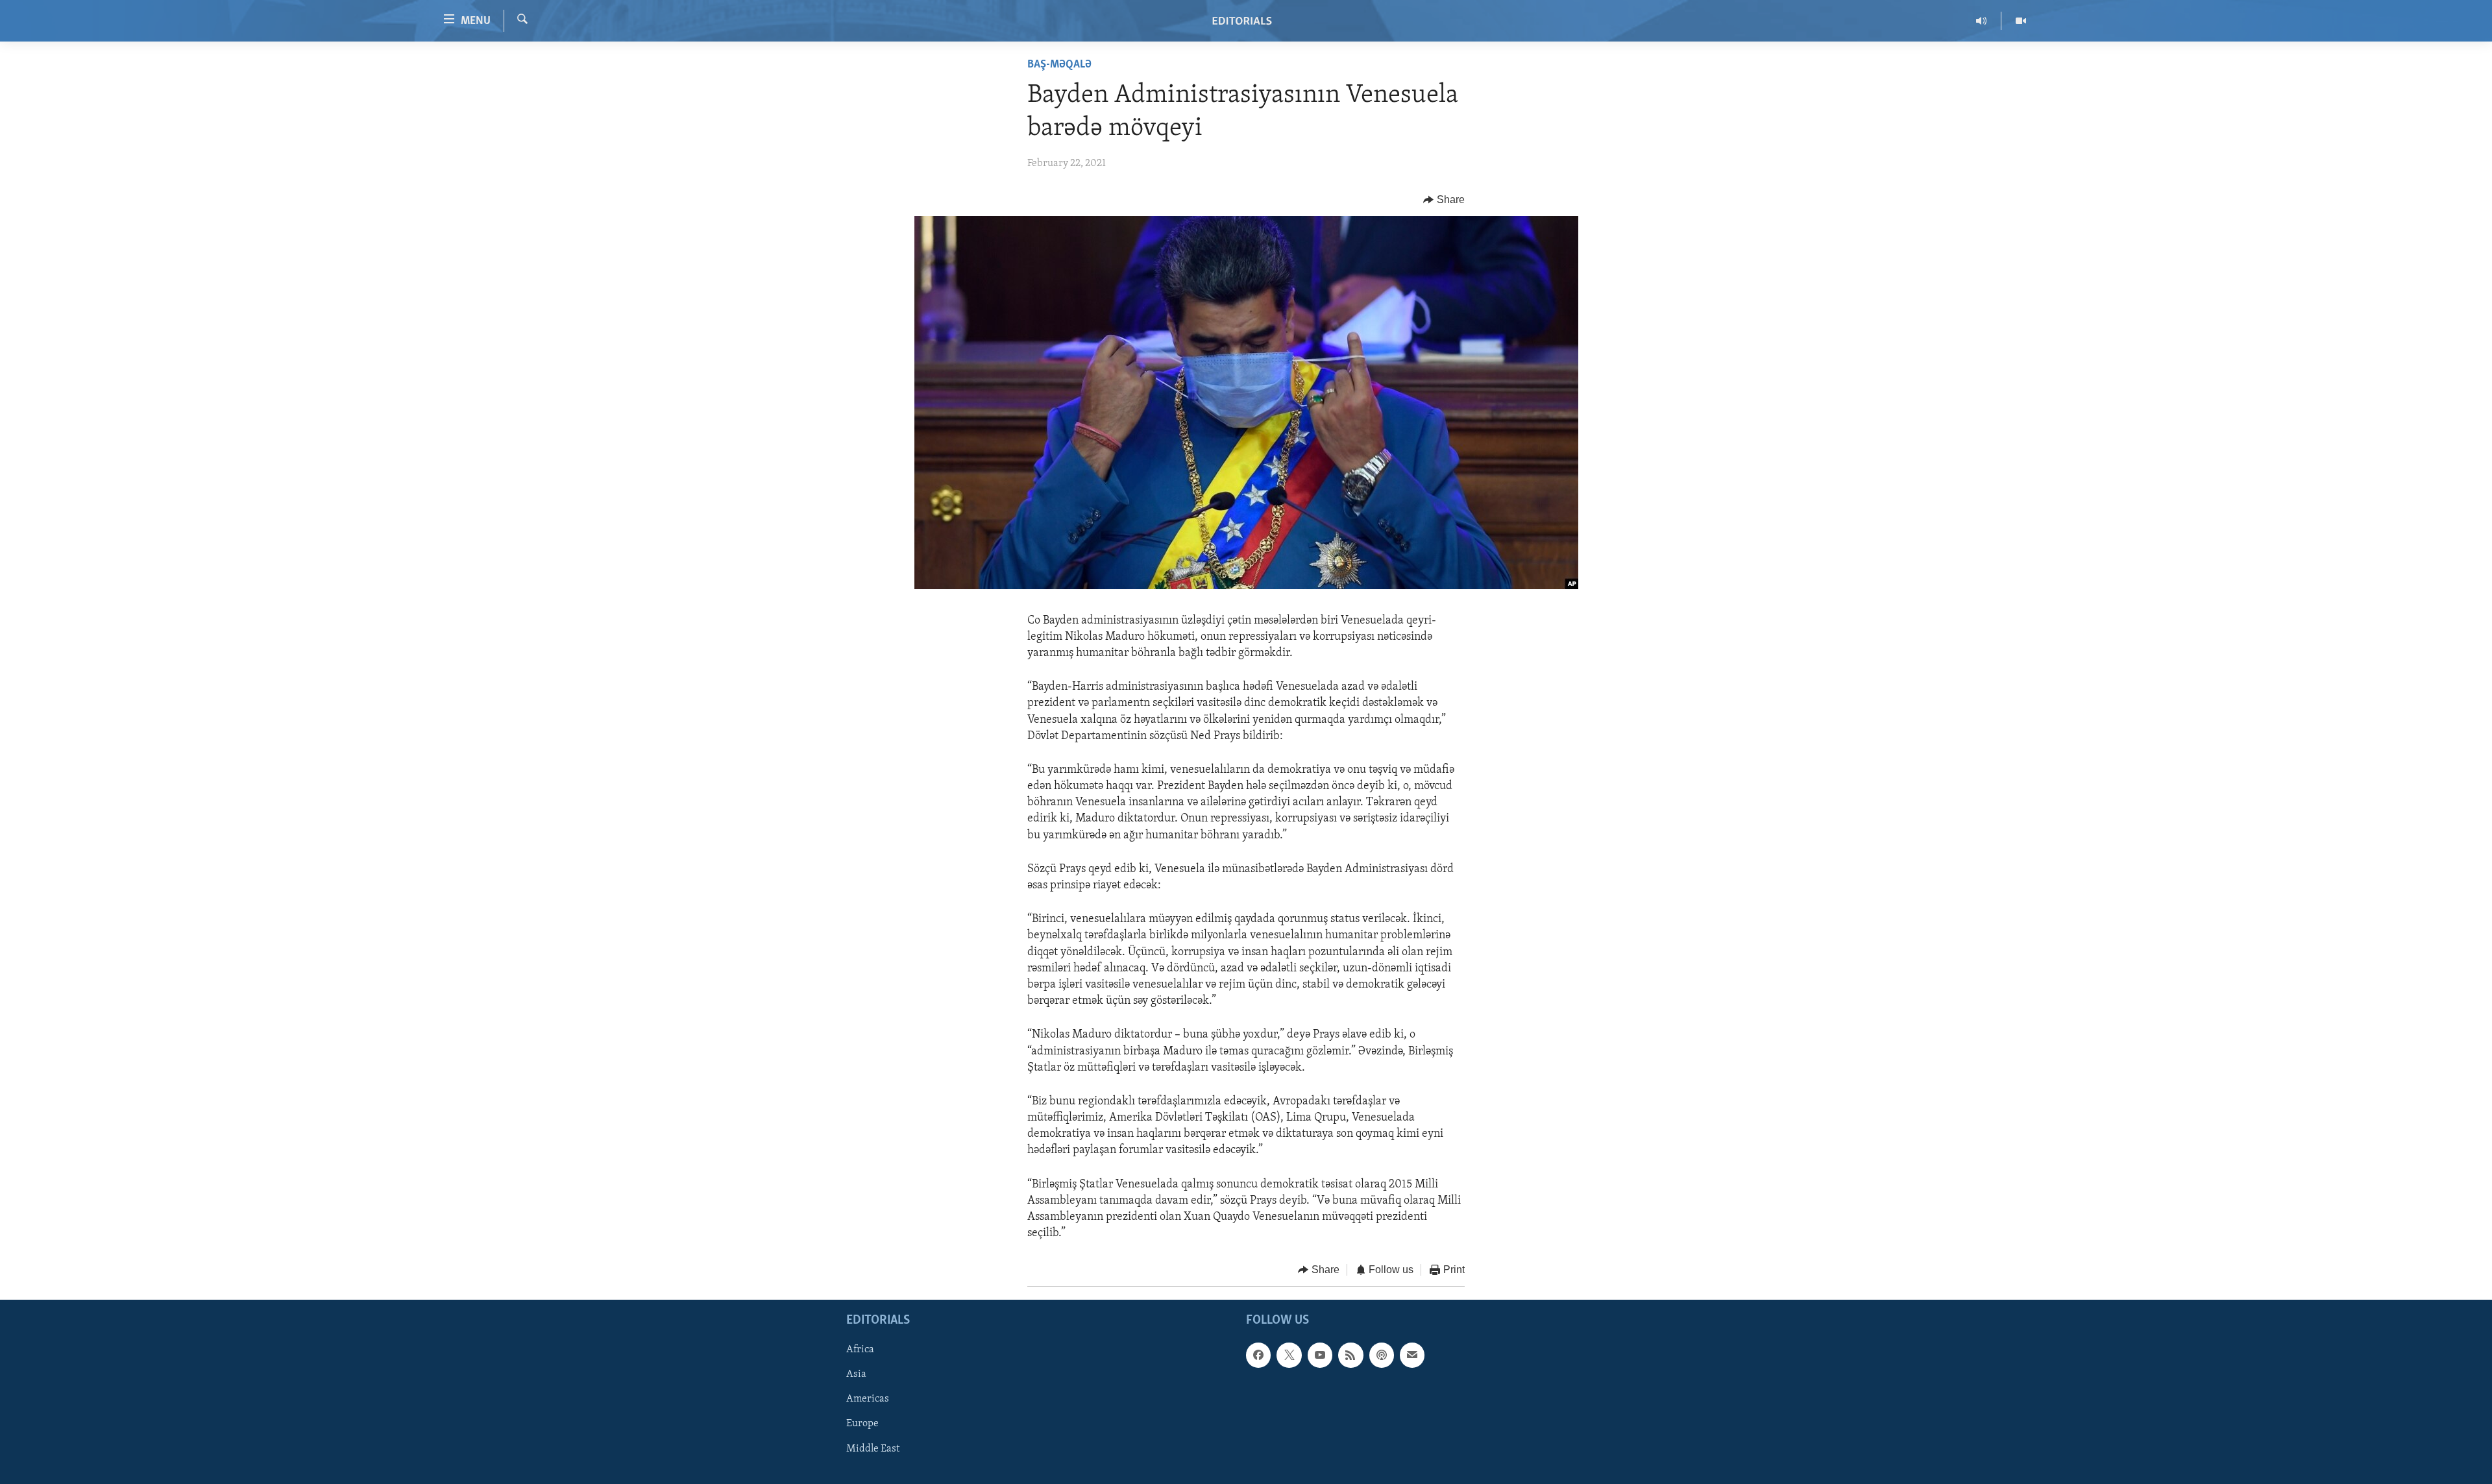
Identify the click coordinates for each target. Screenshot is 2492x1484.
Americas (868, 1399)
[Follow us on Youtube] (1320, 1355)
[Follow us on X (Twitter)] (1289, 1355)
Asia (856, 1374)
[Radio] (1982, 21)
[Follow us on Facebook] (1258, 1355)
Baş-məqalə (1059, 65)
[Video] (2021, 21)
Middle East (873, 1448)
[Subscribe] (1412, 1355)
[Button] (1444, 200)
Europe (862, 1424)
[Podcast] (1382, 1355)
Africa (860, 1350)
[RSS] (1350, 1355)
